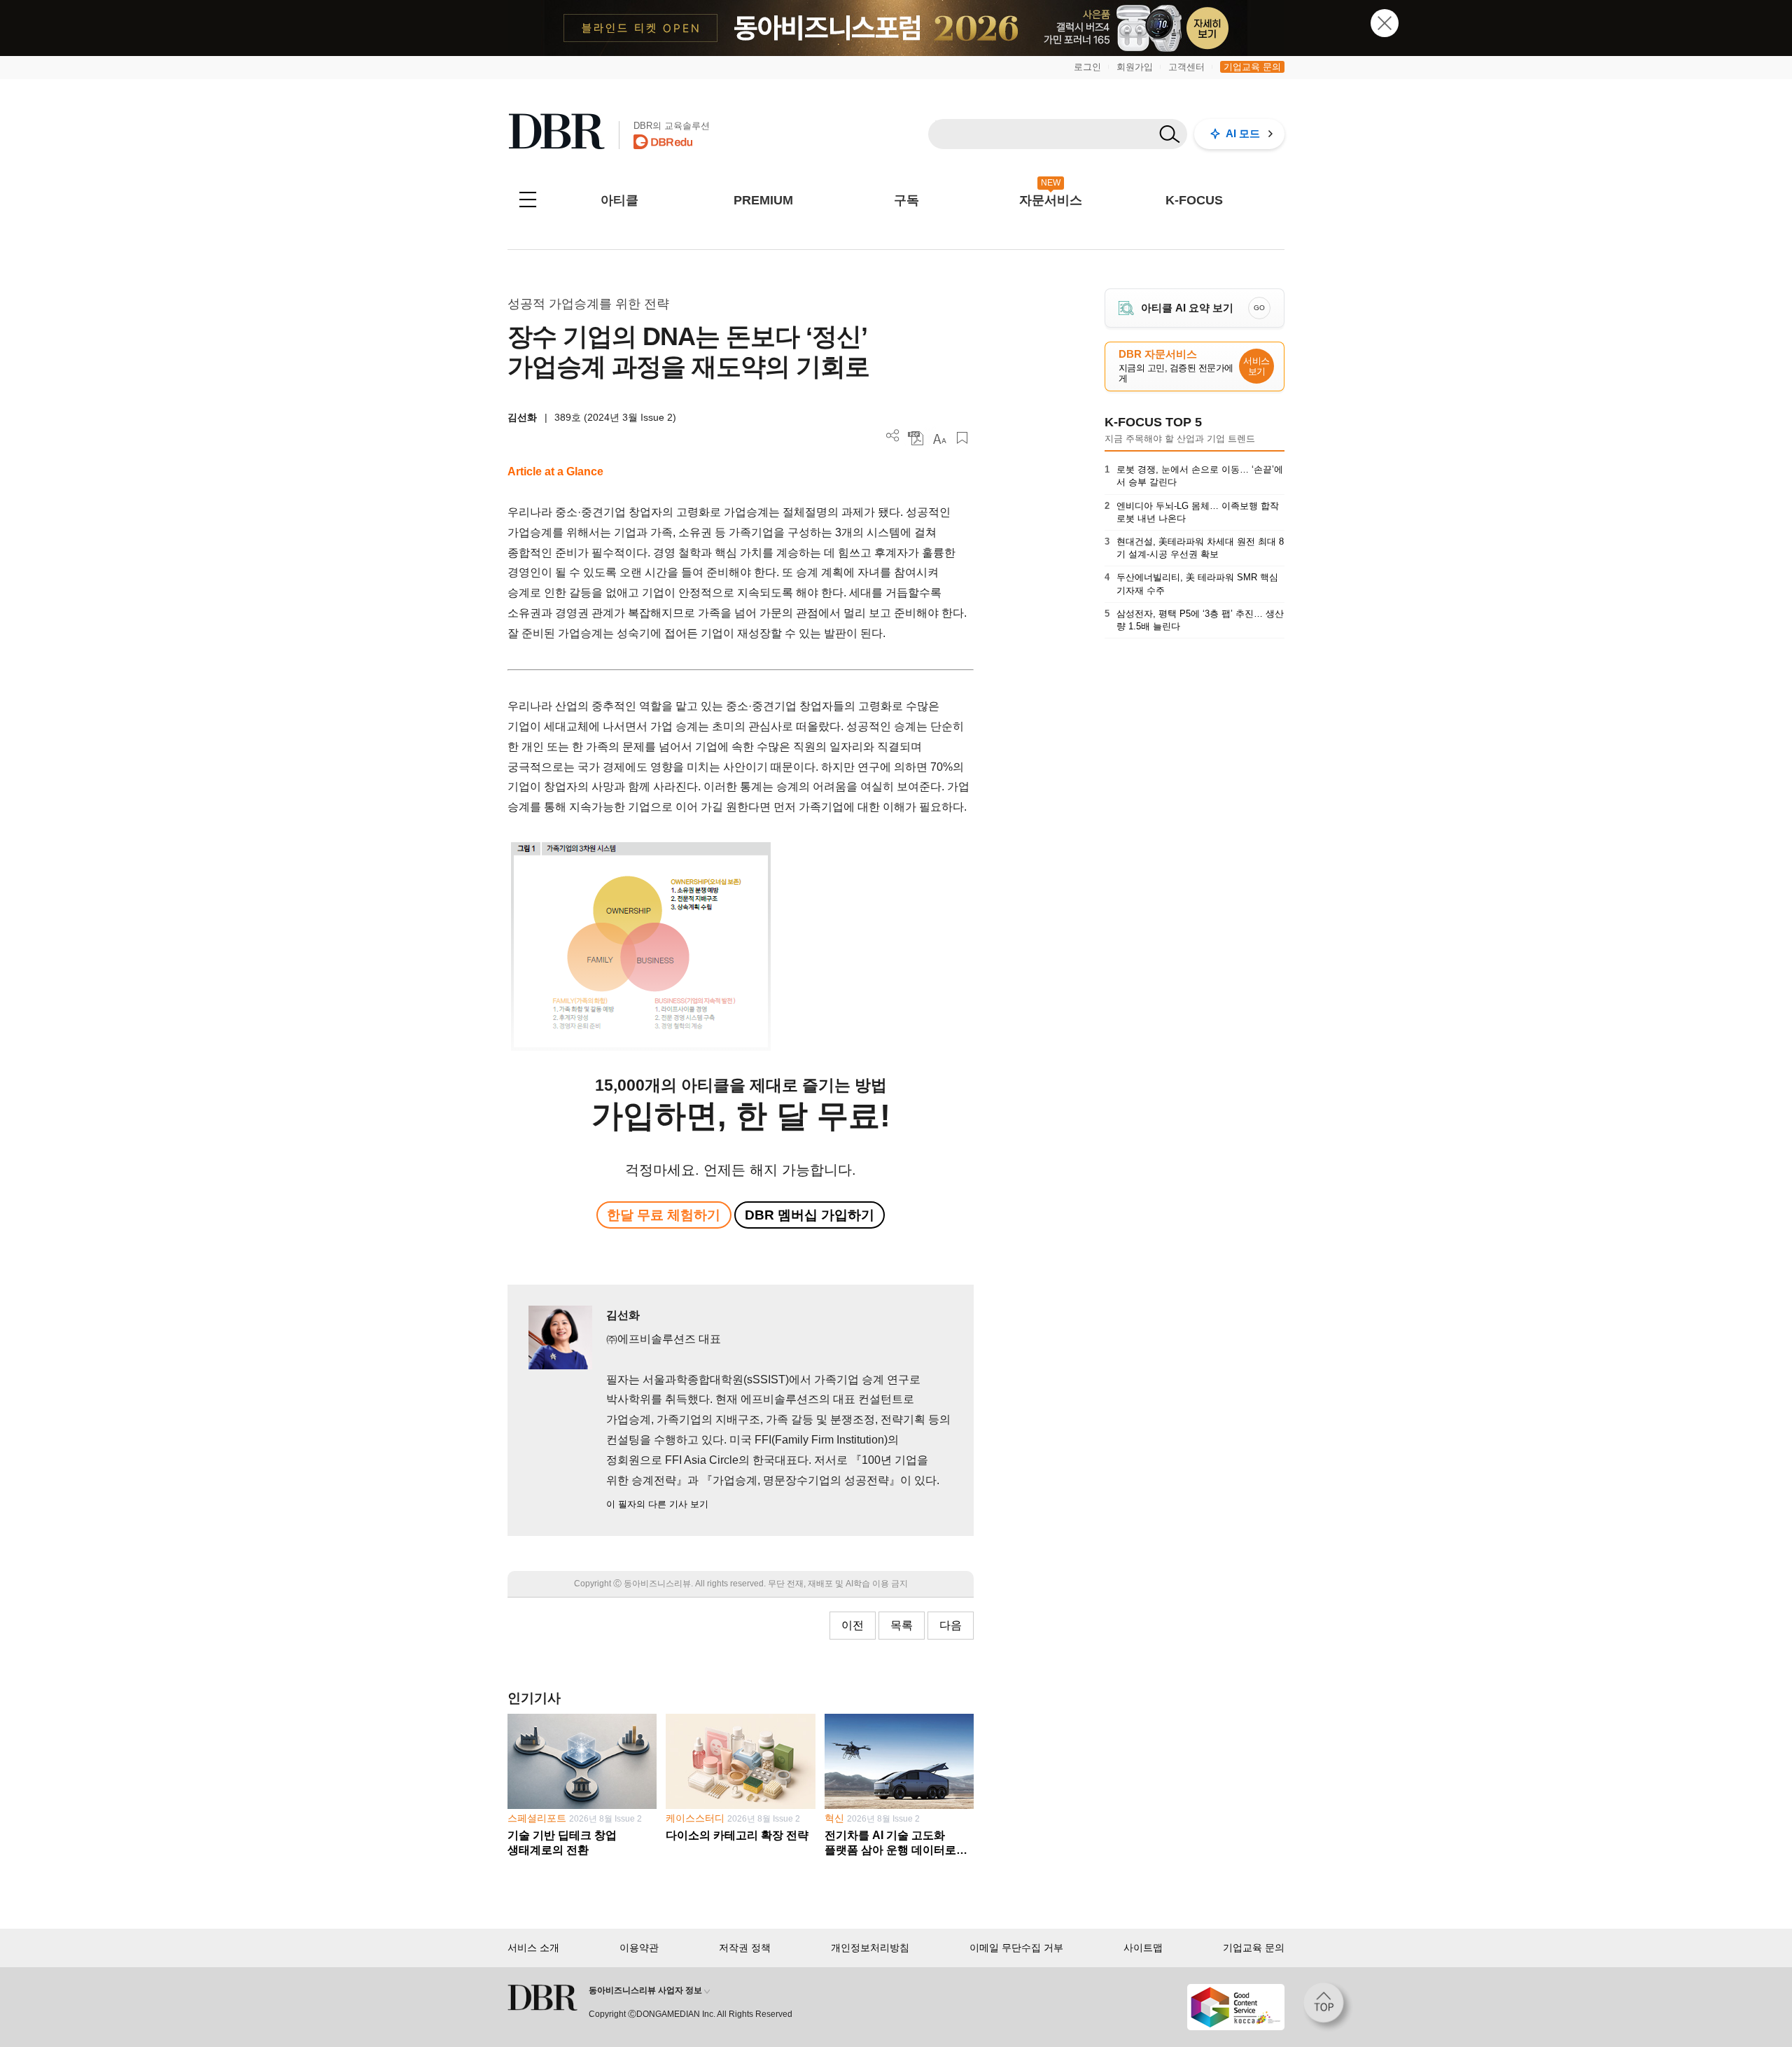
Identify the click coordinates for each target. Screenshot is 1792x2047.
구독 (906, 200)
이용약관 (639, 1948)
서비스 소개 (533, 1948)
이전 (853, 1625)
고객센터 (1186, 67)
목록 (902, 1625)
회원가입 (1135, 67)
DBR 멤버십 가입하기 (810, 1215)
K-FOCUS (1194, 200)
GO (1259, 308)
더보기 (893, 436)
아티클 (619, 200)
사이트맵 (1143, 1948)
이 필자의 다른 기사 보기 (657, 1504)
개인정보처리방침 (870, 1948)
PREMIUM (763, 200)
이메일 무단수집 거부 (1016, 1948)
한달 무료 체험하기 (664, 1215)
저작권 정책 (745, 1948)
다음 (951, 1625)
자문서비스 (1051, 200)
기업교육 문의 (1252, 67)
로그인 (1087, 67)
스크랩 (962, 438)
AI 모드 (1243, 133)
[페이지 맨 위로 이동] (1328, 2007)
